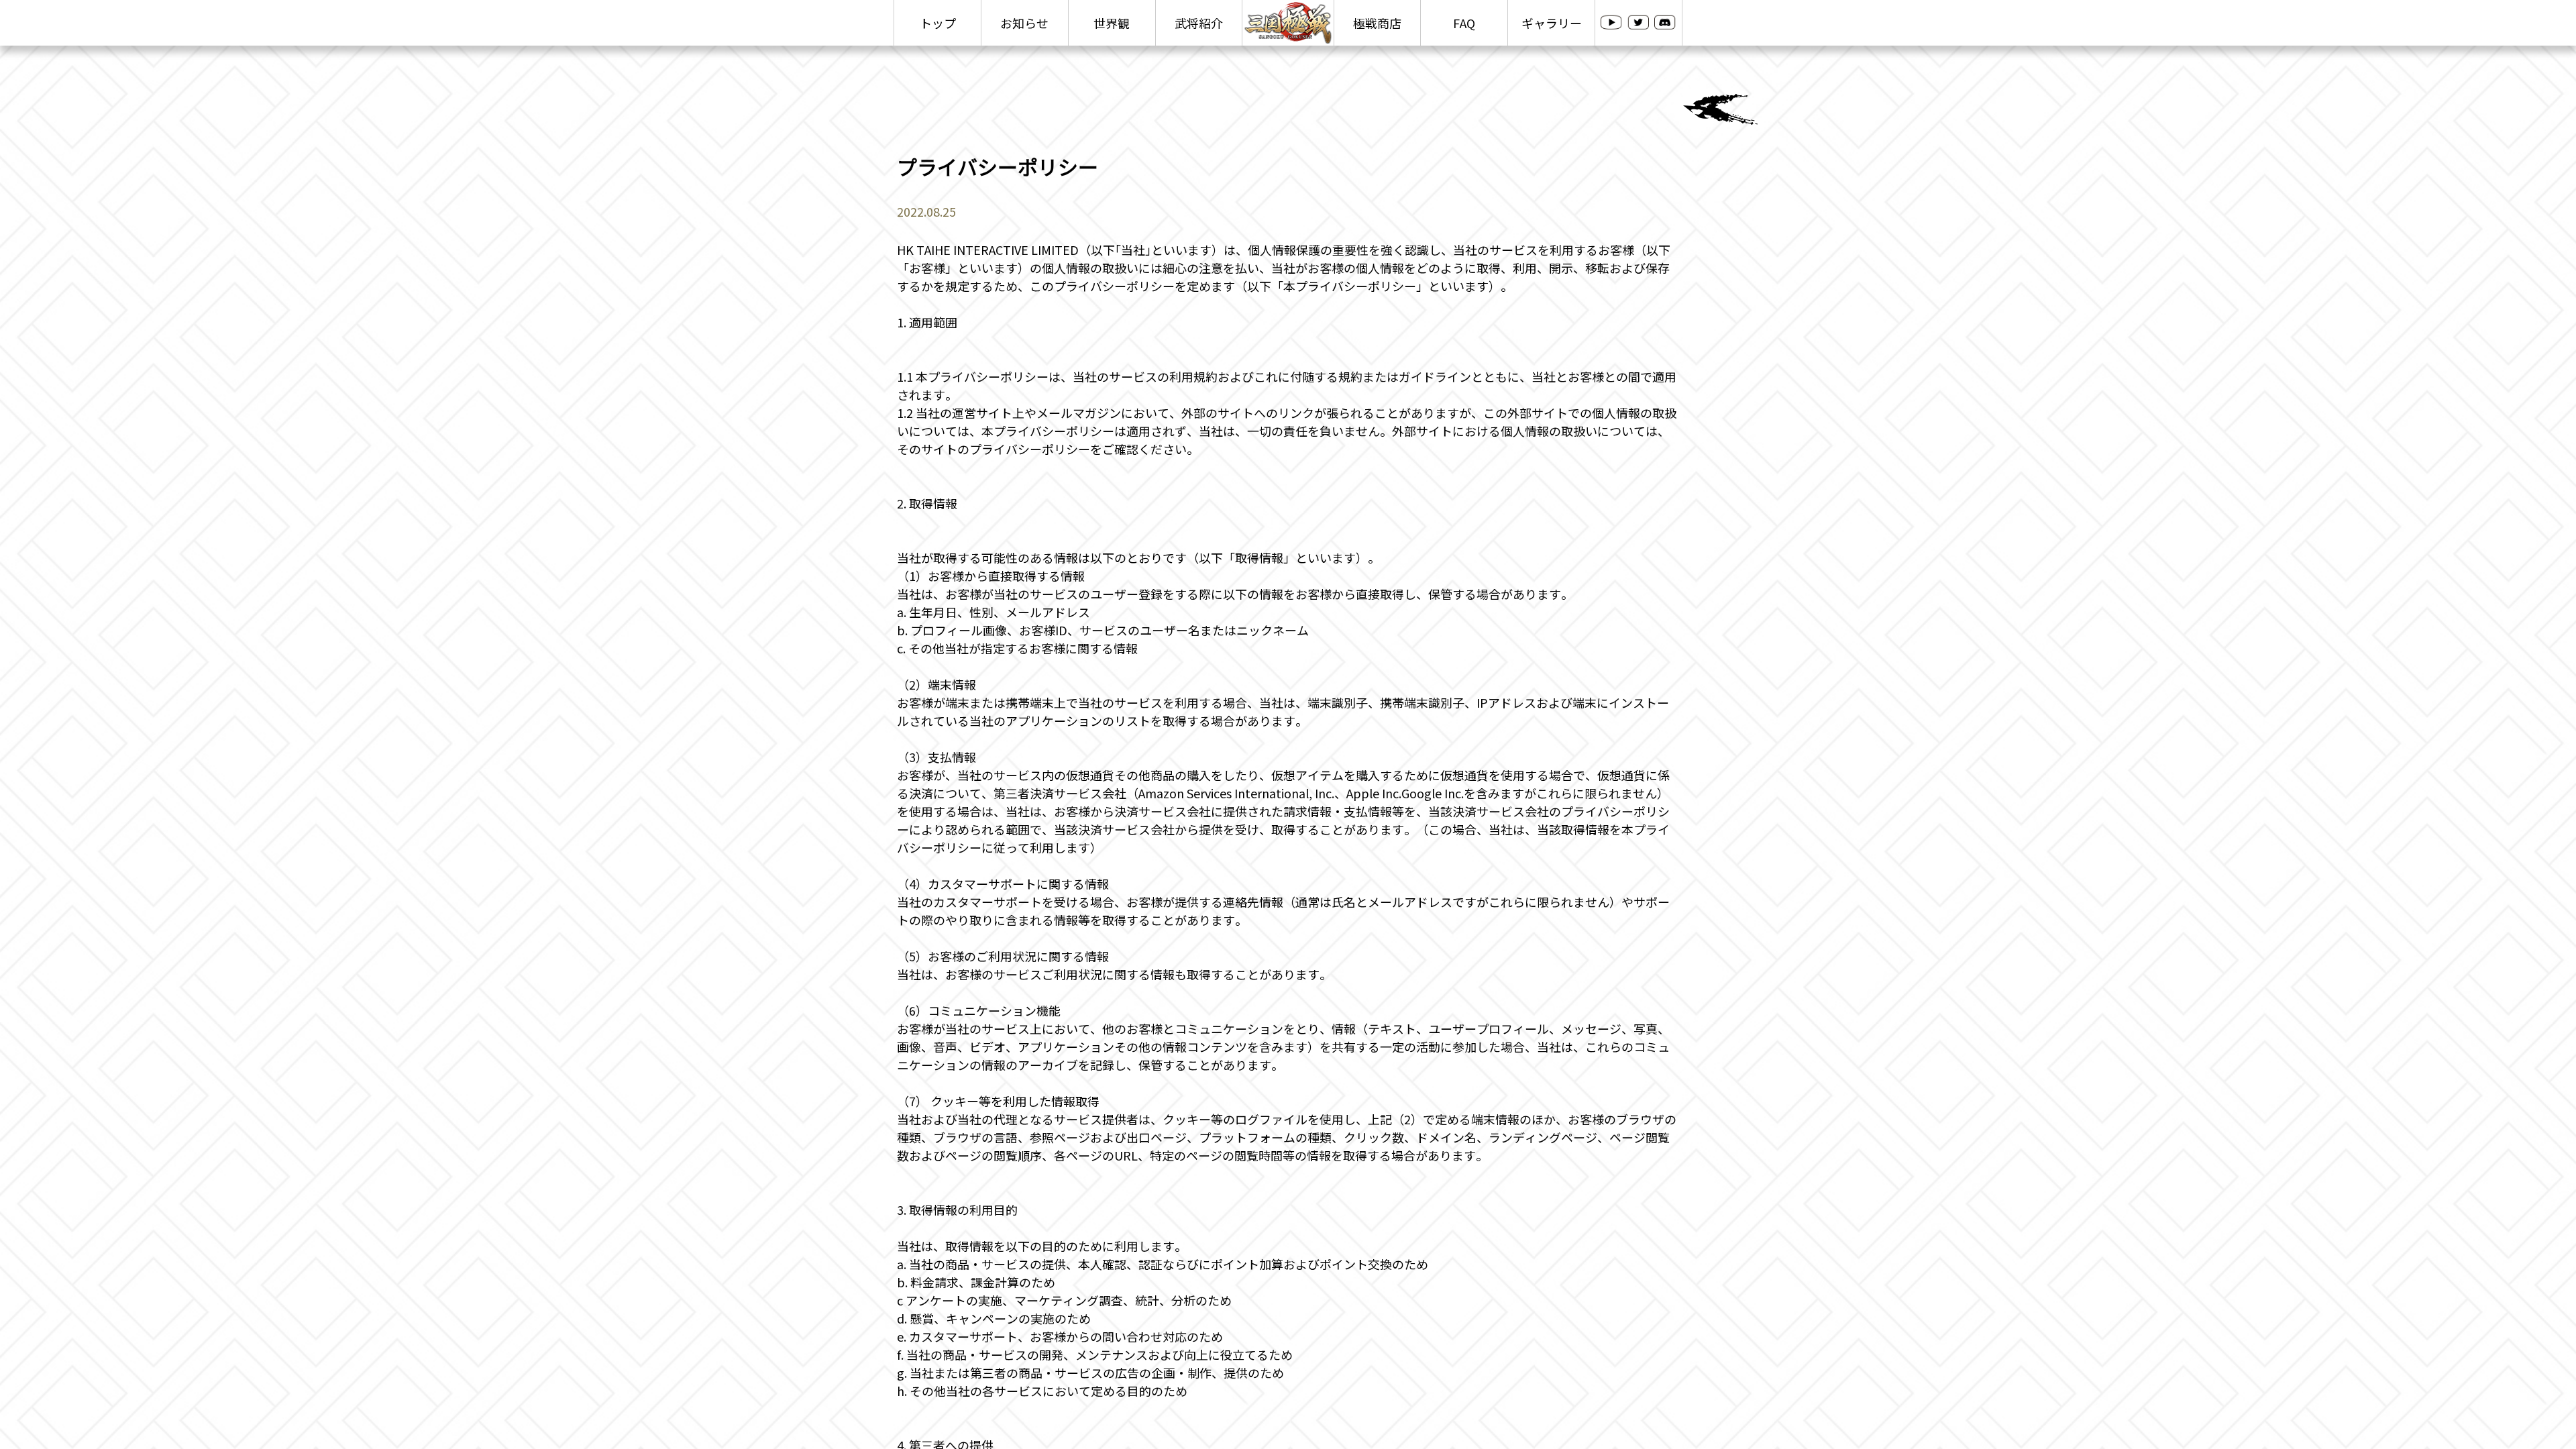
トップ (938, 23)
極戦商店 (1377, 23)
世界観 (1112, 23)
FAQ (1464, 23)
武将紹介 (1199, 23)
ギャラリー (1552, 23)
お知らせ (1024, 23)
